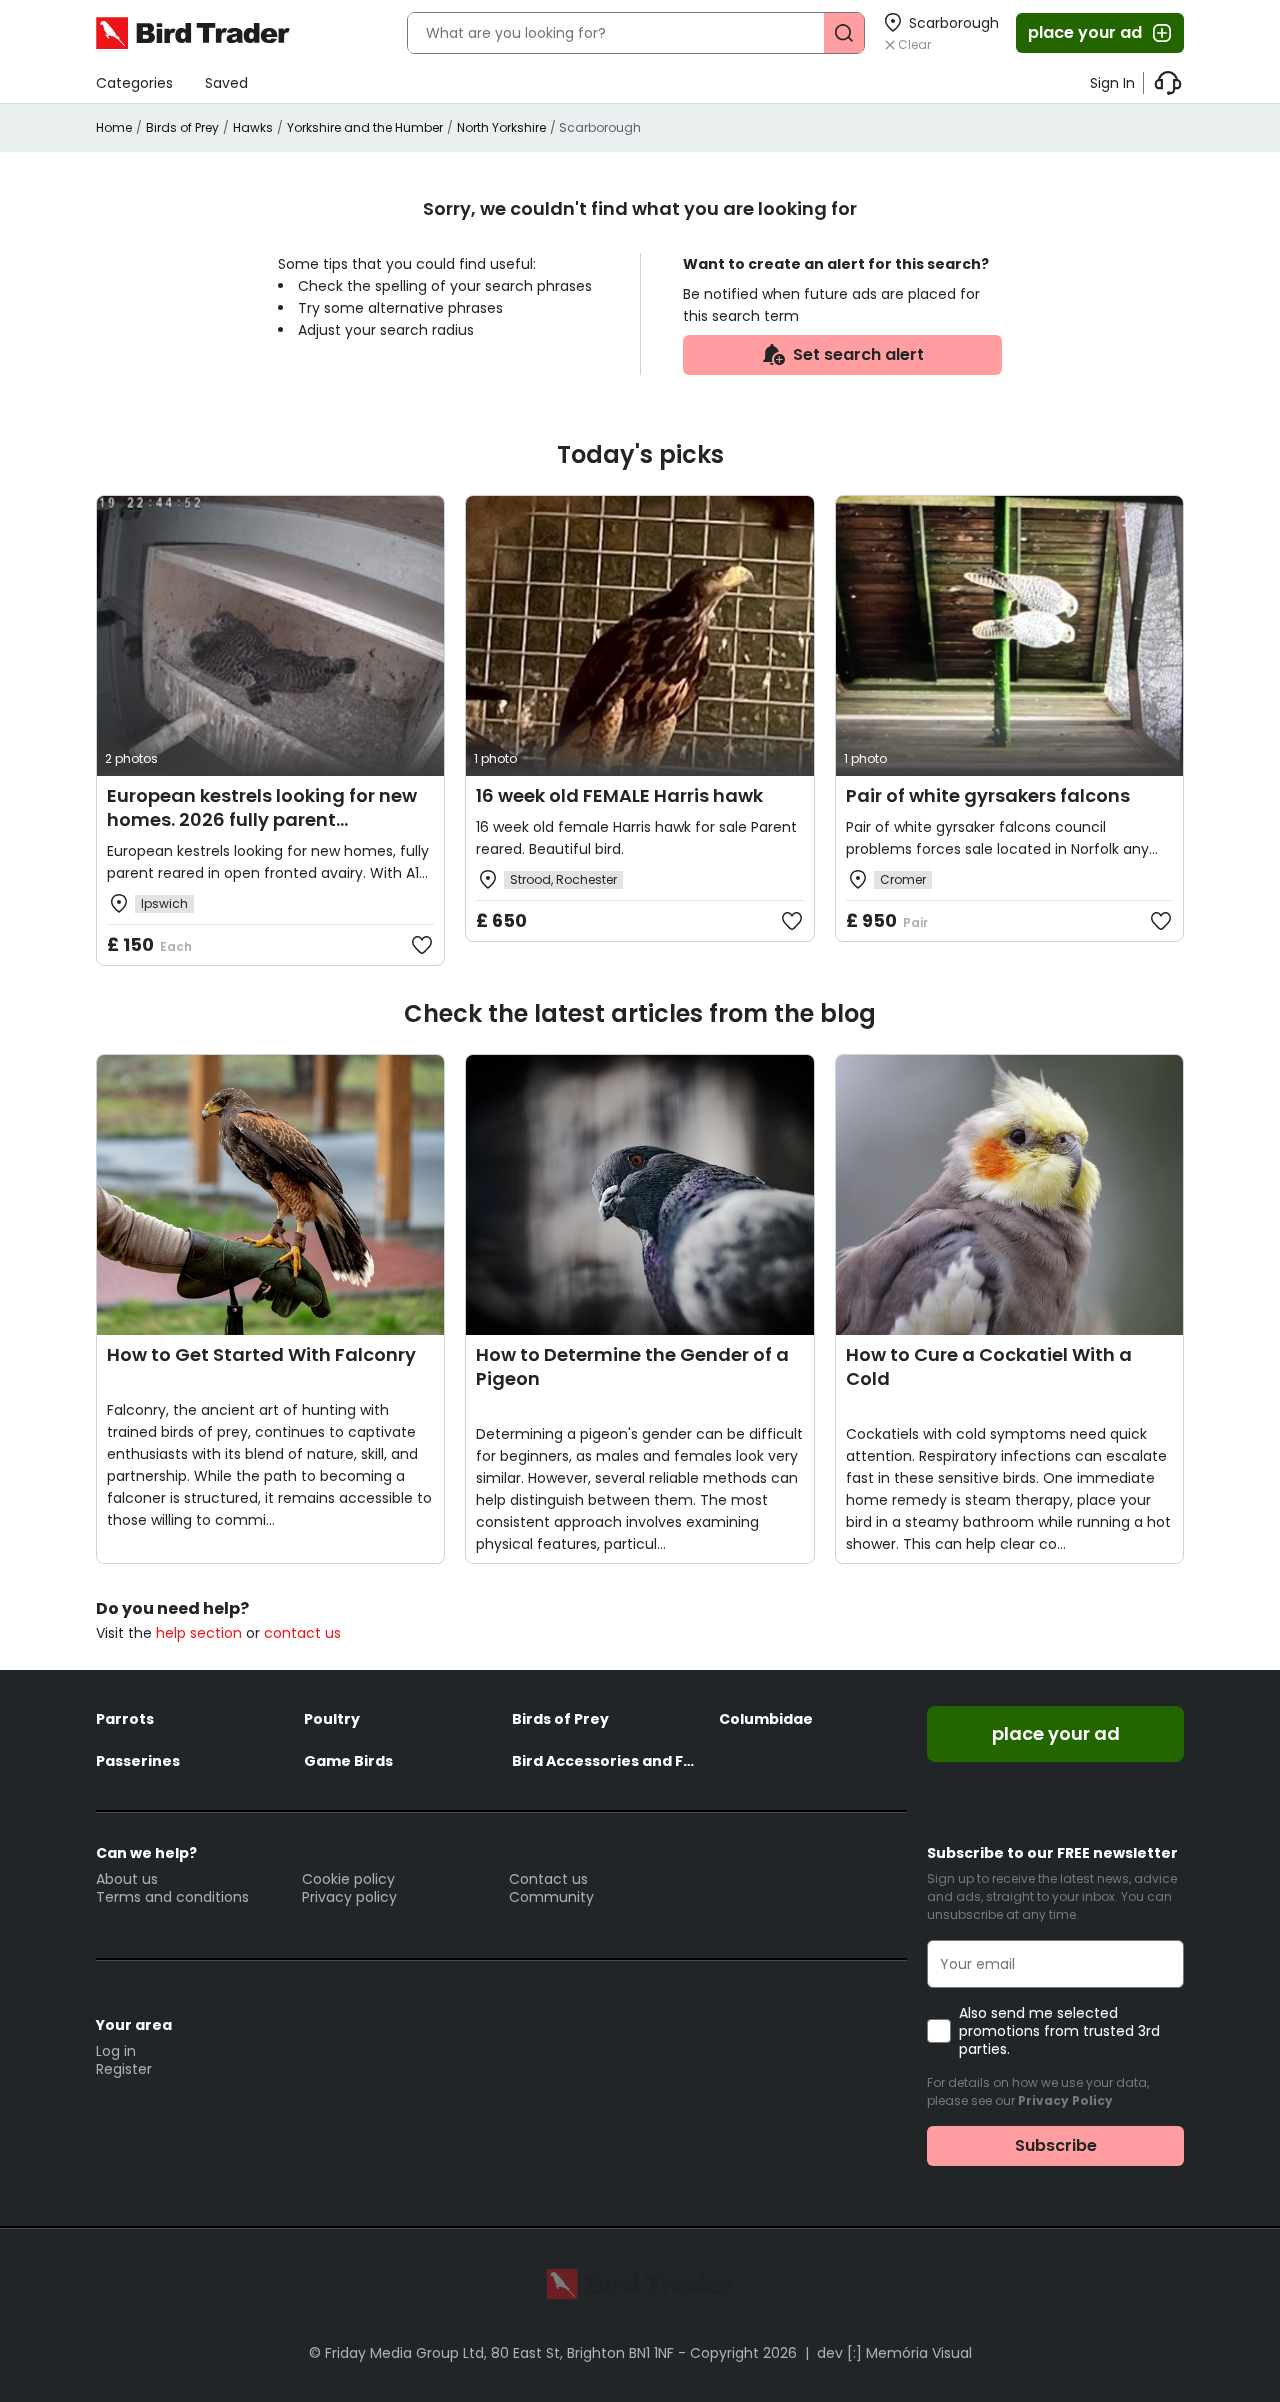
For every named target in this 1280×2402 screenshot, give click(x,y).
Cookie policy (348, 1879)
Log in (116, 2051)
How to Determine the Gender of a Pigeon (632, 1366)
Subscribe (1056, 2145)
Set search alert (858, 354)
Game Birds (348, 1761)
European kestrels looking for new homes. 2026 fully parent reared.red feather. (262, 819)
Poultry (332, 1719)
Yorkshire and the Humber (365, 127)
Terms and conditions (172, 1897)
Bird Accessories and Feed (606, 1761)
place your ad (1085, 32)
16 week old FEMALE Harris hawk (619, 795)
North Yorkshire (501, 127)
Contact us (548, 1879)
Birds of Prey (182, 127)
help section (199, 1633)
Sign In (1112, 83)
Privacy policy (349, 1897)
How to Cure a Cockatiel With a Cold (989, 1366)
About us (127, 1879)
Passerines (138, 1761)
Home (114, 127)
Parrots (125, 1719)
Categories (134, 83)
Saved (226, 83)
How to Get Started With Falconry (261, 1354)
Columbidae (766, 1719)
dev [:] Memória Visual (894, 2353)
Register (124, 2069)
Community (551, 1897)
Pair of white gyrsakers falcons (988, 795)
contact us (302, 1633)
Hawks (253, 127)
